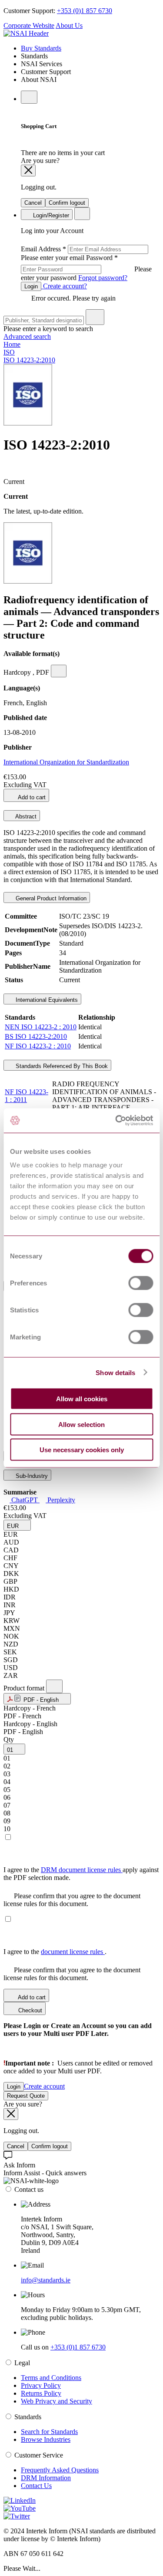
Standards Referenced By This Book (61, 1066)
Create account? (64, 286)
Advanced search (27, 336)
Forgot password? (103, 278)
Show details (115, 1372)
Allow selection (81, 1424)
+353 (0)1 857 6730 (85, 11)
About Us (69, 25)
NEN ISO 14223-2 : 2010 (41, 1027)
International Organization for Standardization (66, 762)
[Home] (26, 33)
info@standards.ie (46, 2280)
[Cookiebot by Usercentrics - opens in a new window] (116, 1121)
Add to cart (31, 797)
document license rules (73, 1952)
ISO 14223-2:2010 (29, 360)
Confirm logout (67, 203)
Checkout (29, 2010)
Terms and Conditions (51, 2378)
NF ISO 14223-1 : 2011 (27, 1096)
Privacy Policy (41, 2385)
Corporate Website (29, 25)
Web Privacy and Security (57, 2401)
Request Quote (26, 2096)
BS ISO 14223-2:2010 (36, 1036)
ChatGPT (25, 1500)
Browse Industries (46, 2439)
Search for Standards (49, 2432)
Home (12, 344)
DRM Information (46, 2478)
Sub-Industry (31, 1476)
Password (86, 268)
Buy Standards (41, 48)
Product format (25, 1688)
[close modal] (28, 171)
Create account (44, 2086)
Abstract (25, 816)
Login (31, 286)
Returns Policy (41, 2393)
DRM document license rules (82, 1870)
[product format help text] (54, 1686)
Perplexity (60, 1500)
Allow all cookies (82, 1399)
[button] (17, 1525)
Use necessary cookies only (82, 1450)
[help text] (59, 671)
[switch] (141, 1283)
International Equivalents (46, 1000)
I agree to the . (55, 1952)
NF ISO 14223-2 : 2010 (38, 1046)
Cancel (33, 203)
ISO (9, 352)
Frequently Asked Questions (60, 2470)
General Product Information (50, 898)
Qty (9, 1739)
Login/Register (50, 215)
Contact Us (36, 2486)
